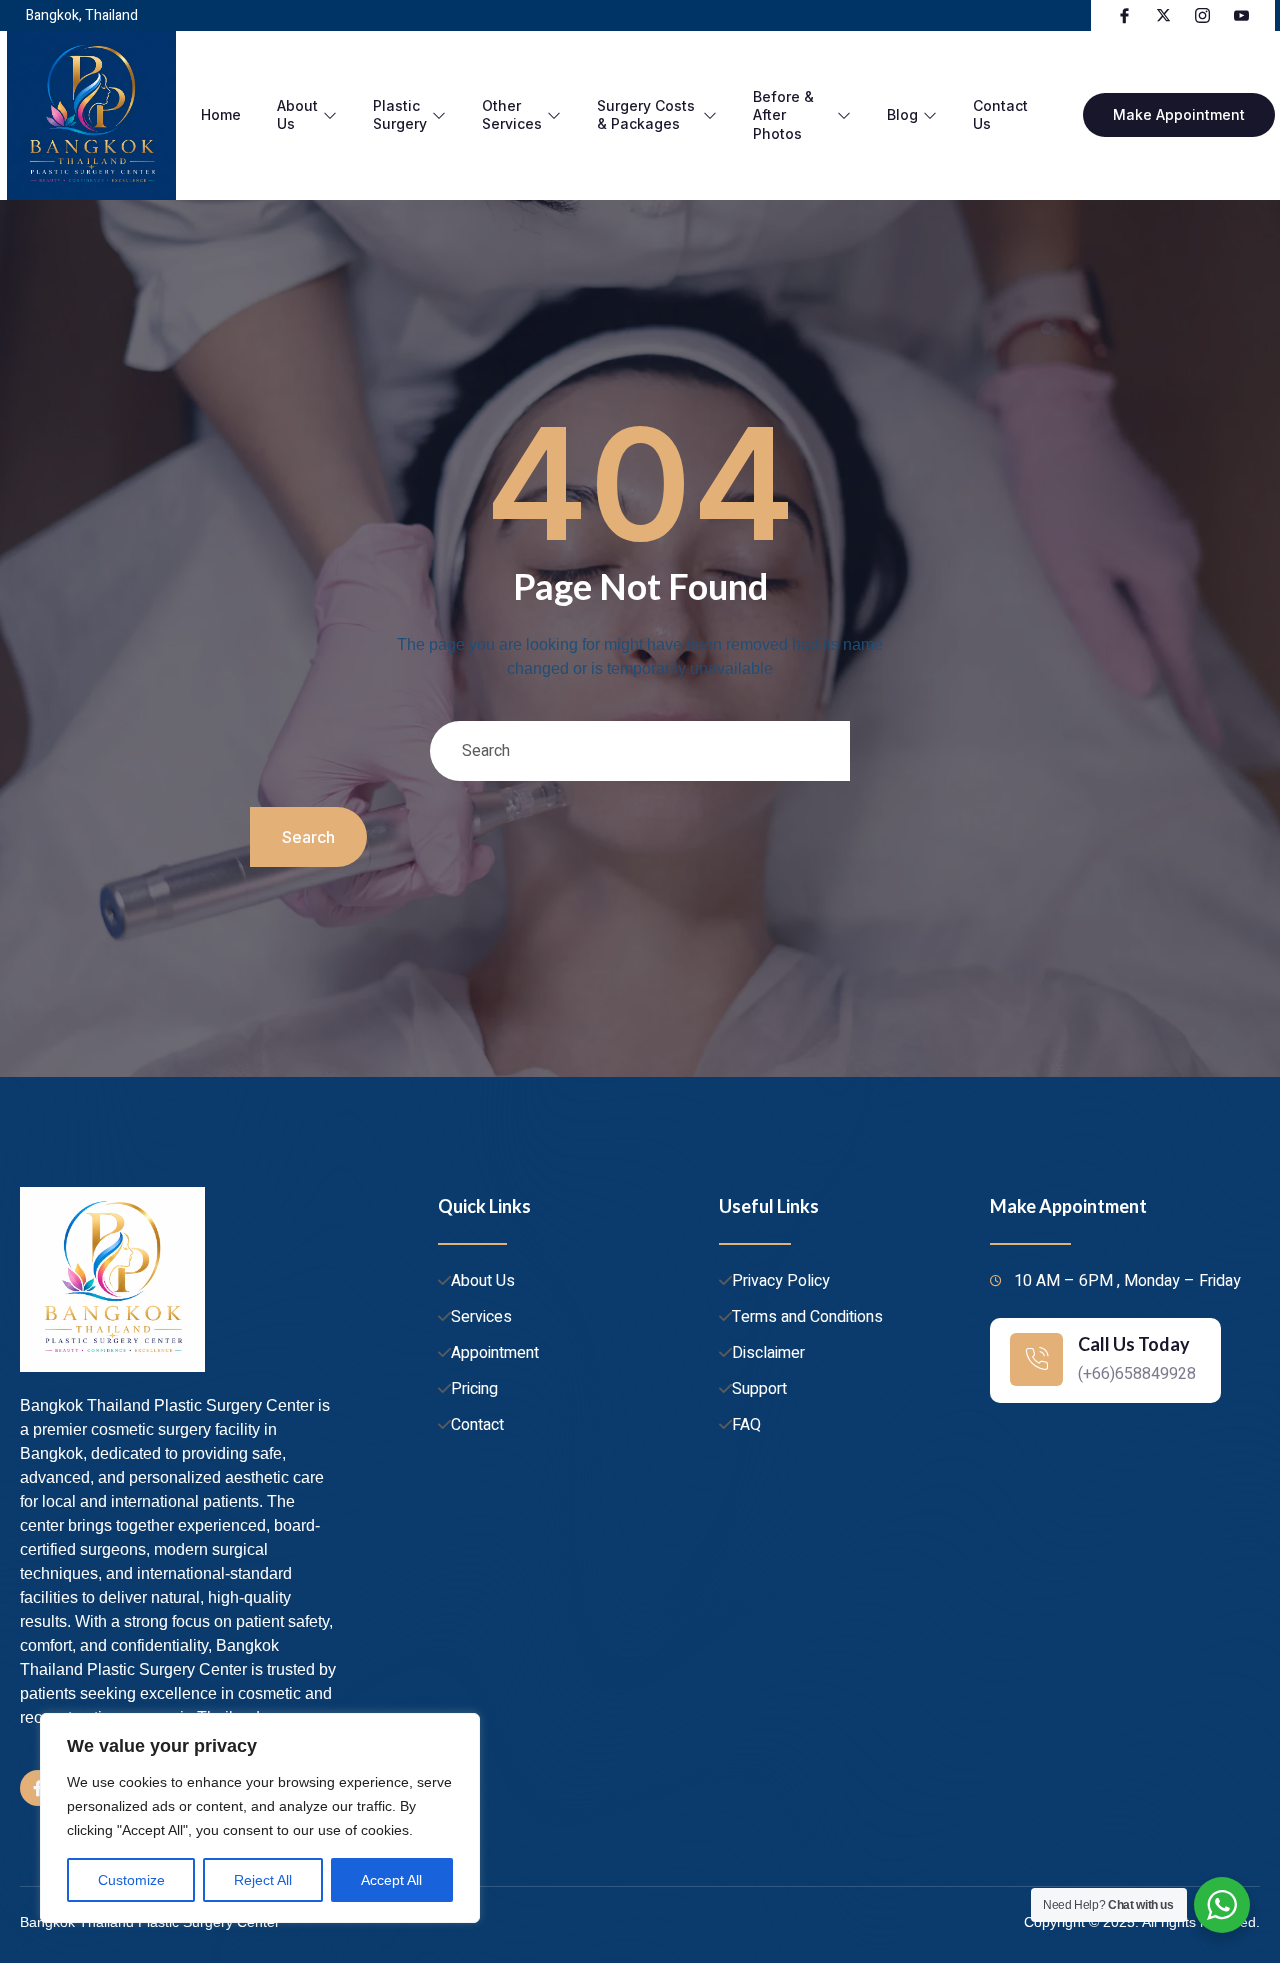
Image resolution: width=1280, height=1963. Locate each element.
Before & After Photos (783, 114)
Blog (902, 114)
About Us (297, 114)
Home (221, 114)
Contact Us (1000, 114)
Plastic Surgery (400, 114)
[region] (260, 1818)
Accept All (391, 1880)
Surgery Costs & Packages (646, 114)
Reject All (263, 1880)
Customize (131, 1880)
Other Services (512, 114)
